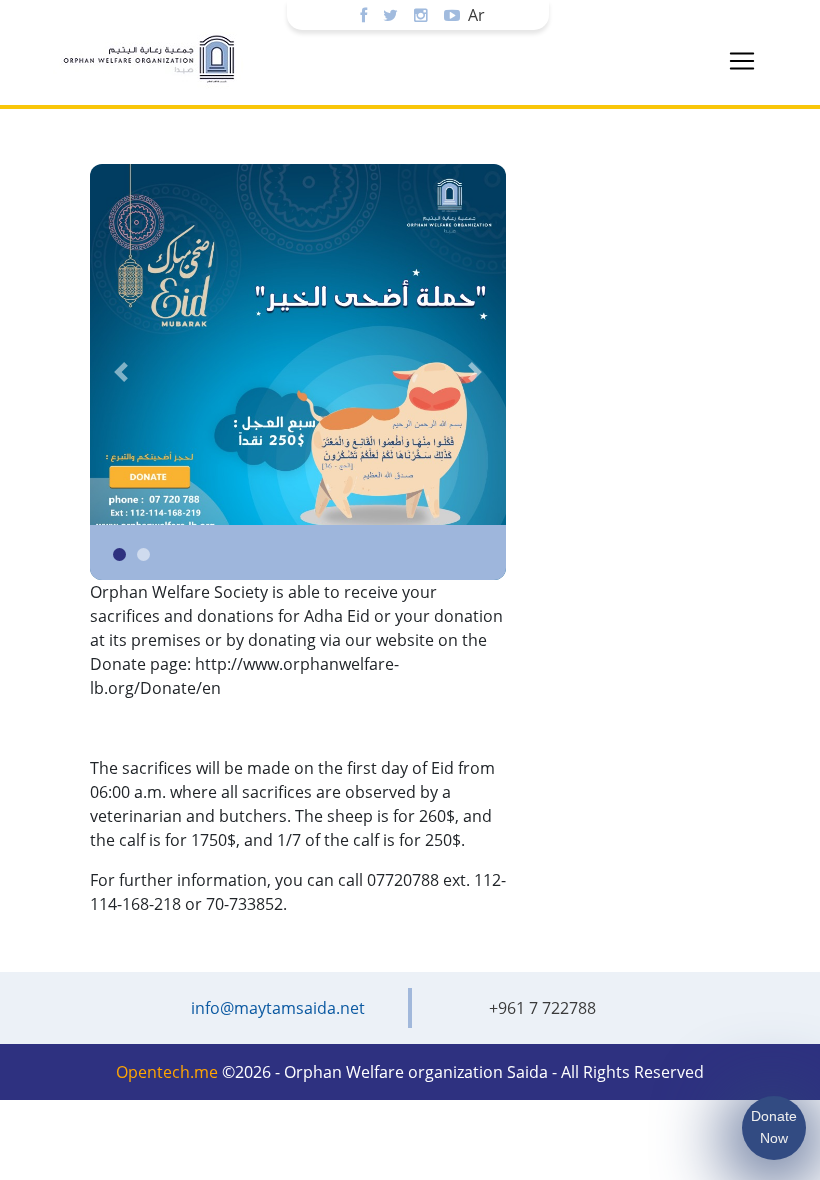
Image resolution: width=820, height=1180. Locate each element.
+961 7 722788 (542, 1008)
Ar (476, 15)
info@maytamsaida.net (278, 1008)
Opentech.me (167, 1072)
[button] (121, 372)
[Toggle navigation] (742, 61)
